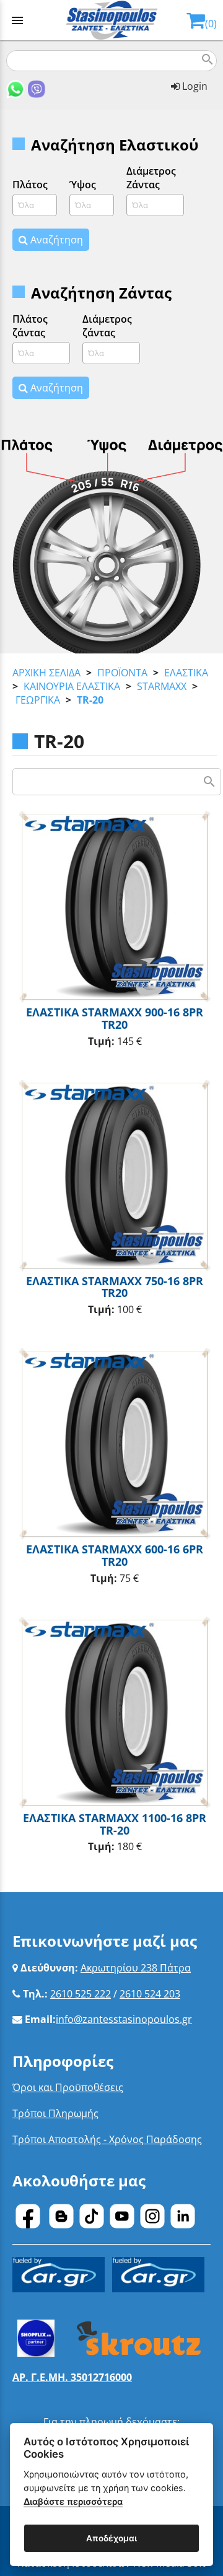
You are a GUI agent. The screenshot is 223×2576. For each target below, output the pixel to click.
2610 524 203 (150, 1994)
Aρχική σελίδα (46, 673)
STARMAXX (162, 686)
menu (17, 20)
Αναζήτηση (55, 240)
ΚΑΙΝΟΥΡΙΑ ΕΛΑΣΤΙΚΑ (72, 686)
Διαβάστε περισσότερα (73, 2501)
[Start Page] (112, 20)
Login (194, 86)
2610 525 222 (81, 1994)
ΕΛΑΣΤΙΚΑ (186, 673)
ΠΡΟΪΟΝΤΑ (122, 673)
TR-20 (90, 700)
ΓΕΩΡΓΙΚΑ (38, 700)
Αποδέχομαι (111, 2538)
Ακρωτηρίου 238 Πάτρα (136, 1968)
